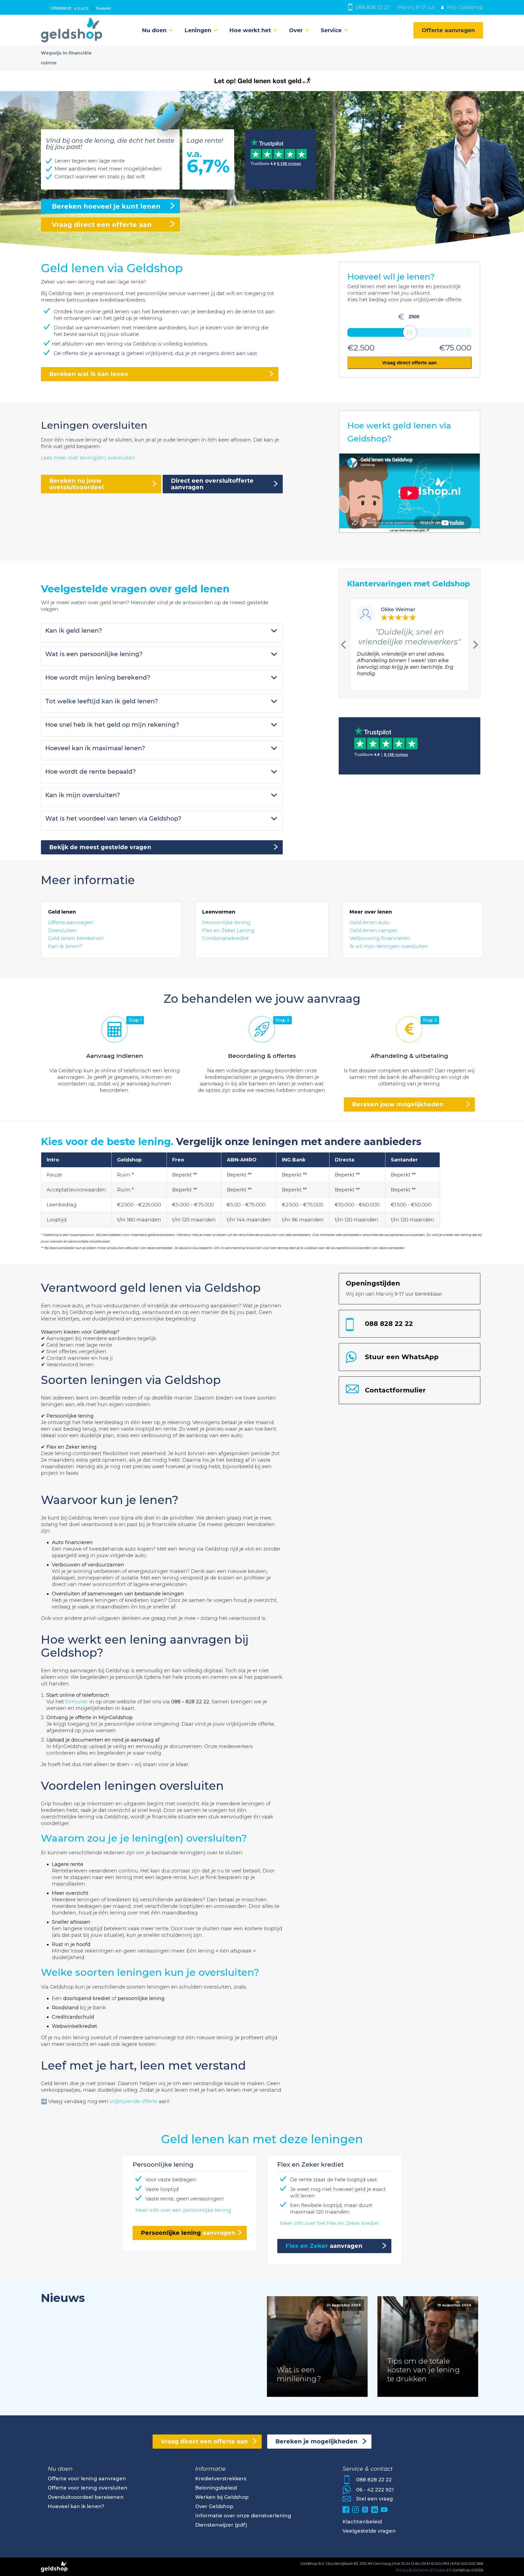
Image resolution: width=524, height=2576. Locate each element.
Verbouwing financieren (380, 938)
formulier (77, 1702)
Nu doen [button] (154, 30)
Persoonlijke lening (226, 923)
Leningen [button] (198, 30)
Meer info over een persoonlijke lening (183, 2210)
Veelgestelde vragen (369, 2531)
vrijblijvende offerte (134, 2101)
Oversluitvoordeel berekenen (86, 2497)
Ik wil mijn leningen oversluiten (389, 946)
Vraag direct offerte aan (409, 363)
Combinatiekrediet (226, 938)
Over (296, 30)
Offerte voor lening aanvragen (87, 2479)
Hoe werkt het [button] (250, 30)
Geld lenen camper (373, 930)
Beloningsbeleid (216, 2488)
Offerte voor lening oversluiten (88, 2488)
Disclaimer (421, 2570)
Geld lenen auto (370, 923)
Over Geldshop (214, 2506)
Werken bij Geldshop (222, 2497)
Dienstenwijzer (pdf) (221, 2525)
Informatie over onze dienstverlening (243, 2516)
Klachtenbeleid (362, 2522)
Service (331, 30)
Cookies (440, 2570)
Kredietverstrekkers (221, 2479)
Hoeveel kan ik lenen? (76, 2506)
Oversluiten (62, 930)
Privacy (402, 2570)
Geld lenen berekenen (76, 938)
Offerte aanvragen (448, 30)
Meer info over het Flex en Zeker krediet (329, 2223)
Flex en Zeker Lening (228, 930)
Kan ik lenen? (65, 946)
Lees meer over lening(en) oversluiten (88, 458)
